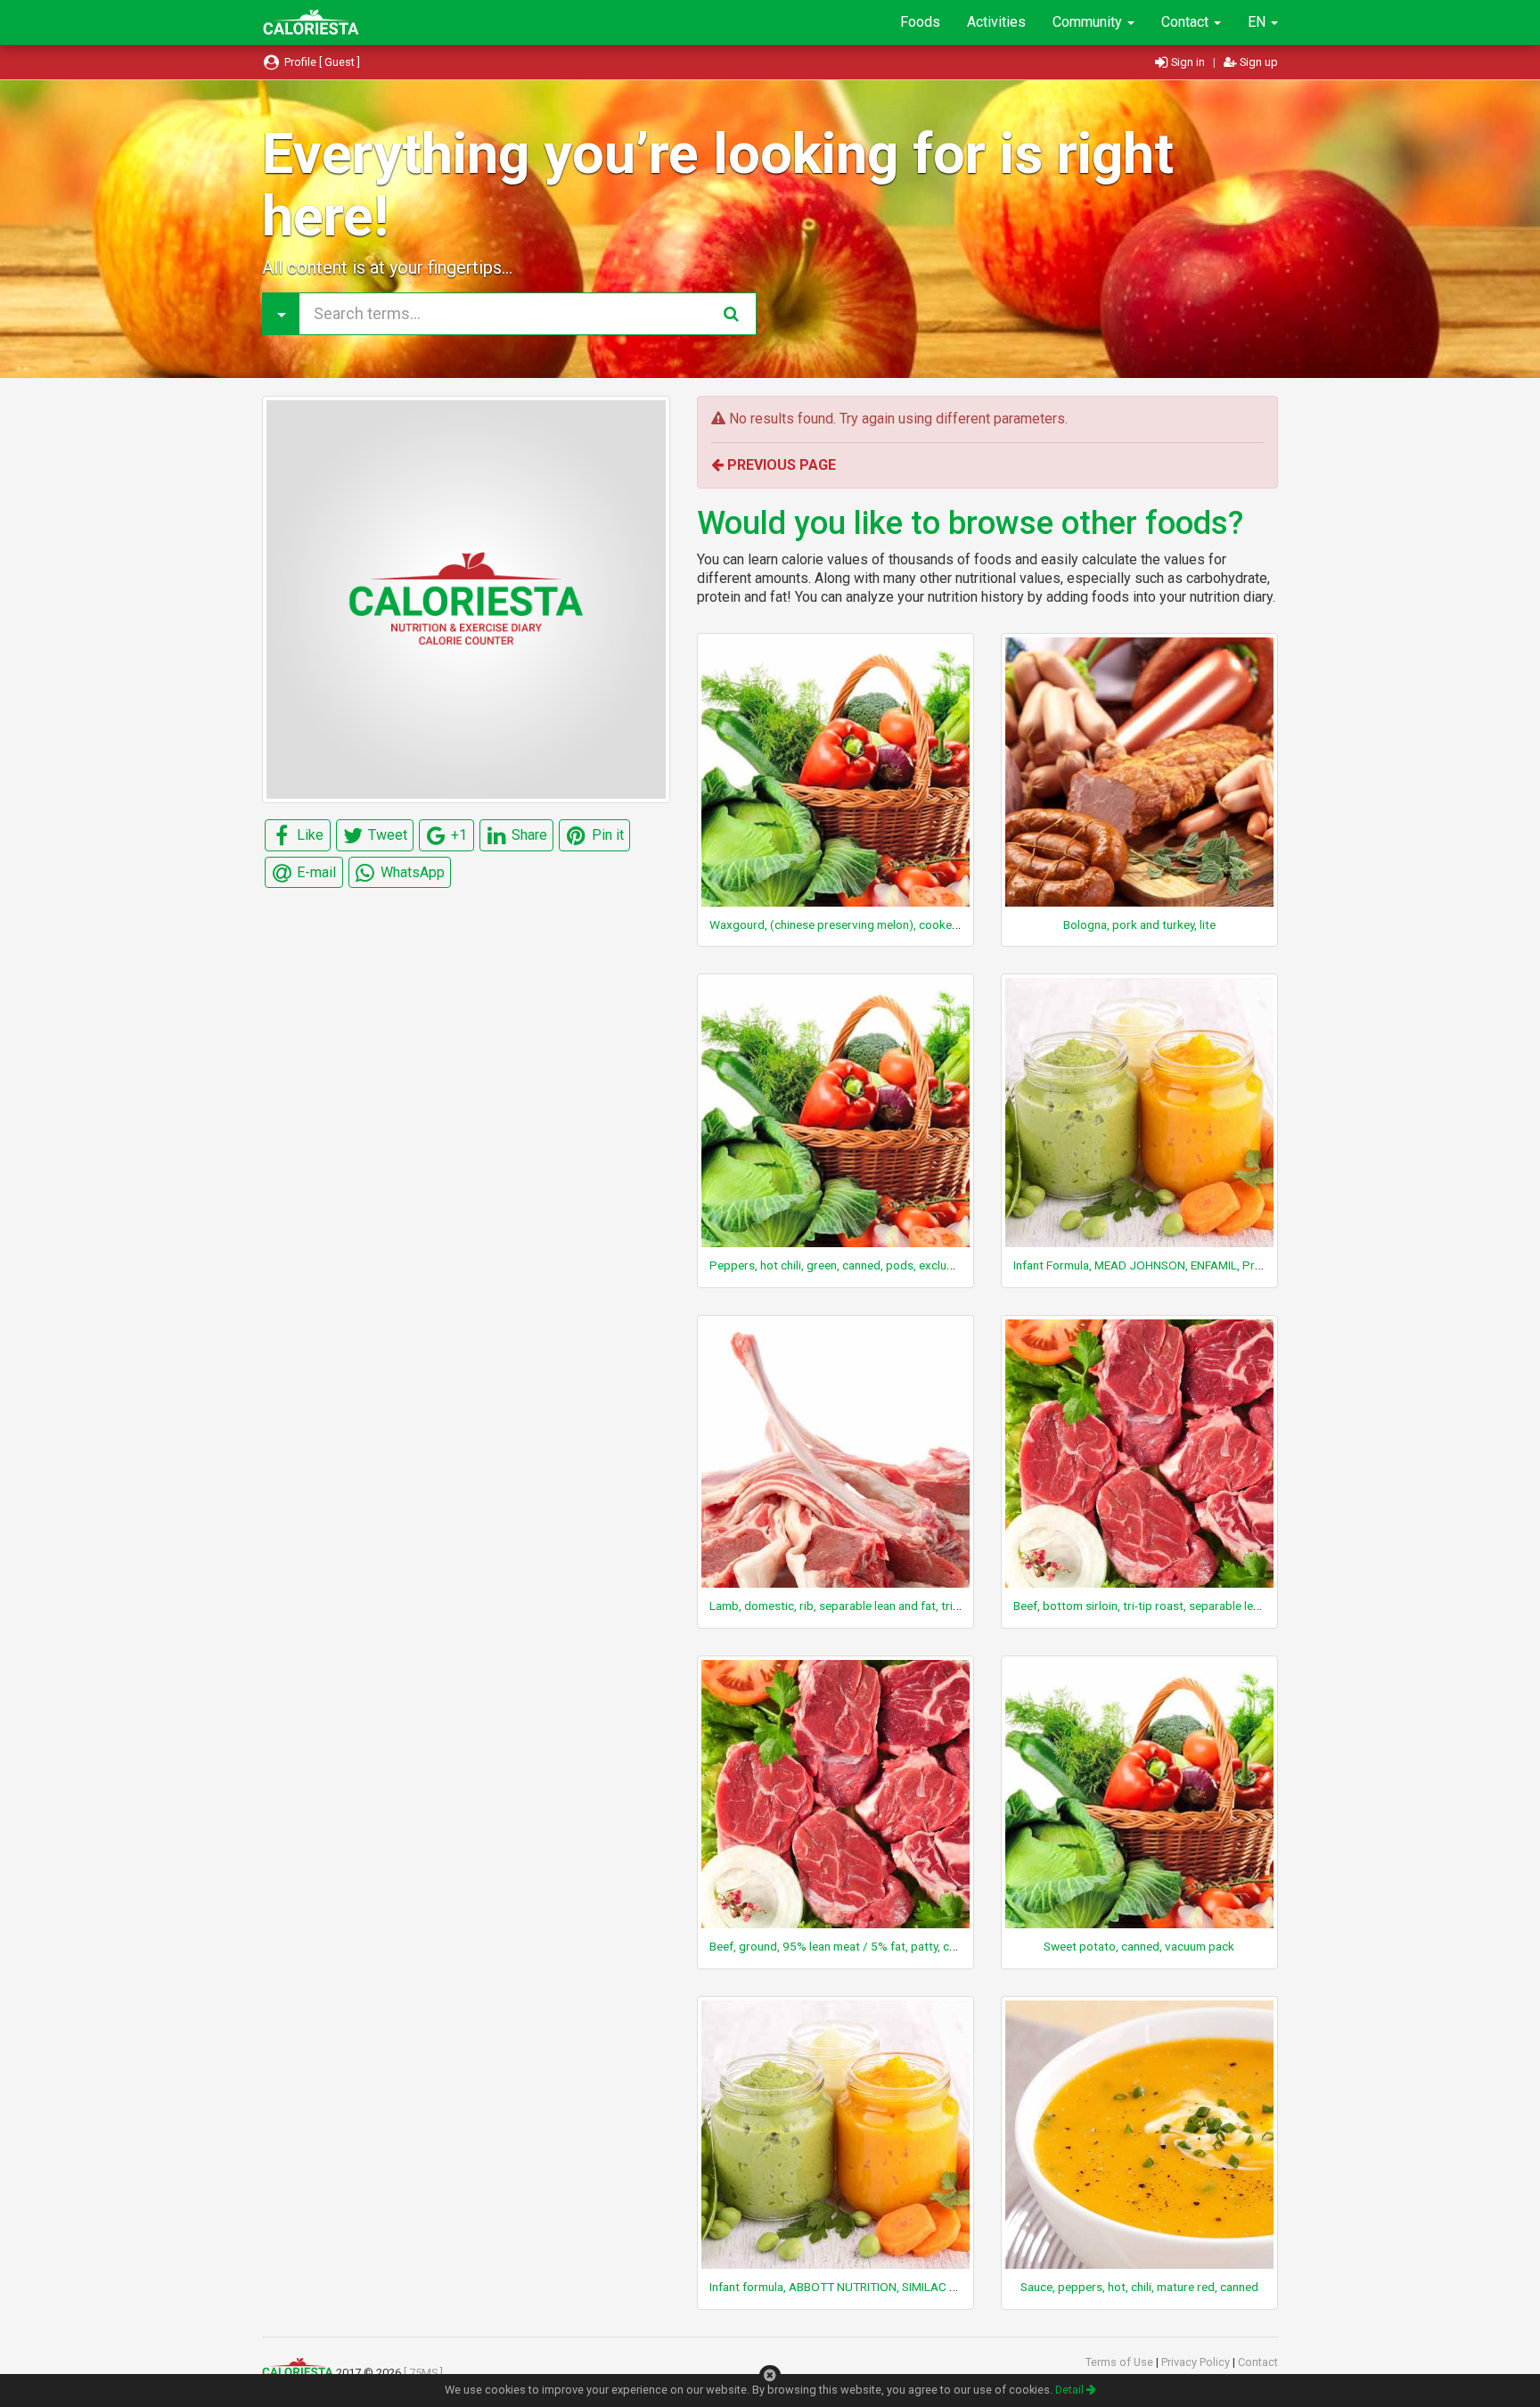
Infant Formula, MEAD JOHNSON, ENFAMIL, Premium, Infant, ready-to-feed (1208, 1265)
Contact (1187, 22)
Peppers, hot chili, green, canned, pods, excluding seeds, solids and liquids (905, 1265)
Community (1089, 22)
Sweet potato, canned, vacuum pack (1139, 1946)
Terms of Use (1121, 2362)
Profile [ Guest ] (321, 62)
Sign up (1257, 62)
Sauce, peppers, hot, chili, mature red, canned (1139, 2287)
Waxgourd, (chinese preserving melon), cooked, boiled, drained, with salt (901, 924)
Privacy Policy (1197, 2362)
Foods (920, 22)
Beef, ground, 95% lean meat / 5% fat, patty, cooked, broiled (868, 1946)
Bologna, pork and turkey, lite (1139, 924)
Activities (996, 22)
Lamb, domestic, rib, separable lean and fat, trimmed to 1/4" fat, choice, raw (909, 1606)
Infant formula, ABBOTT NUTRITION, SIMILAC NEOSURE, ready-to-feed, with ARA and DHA (945, 2287)
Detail (1071, 2390)
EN (1258, 22)
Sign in (1188, 62)
